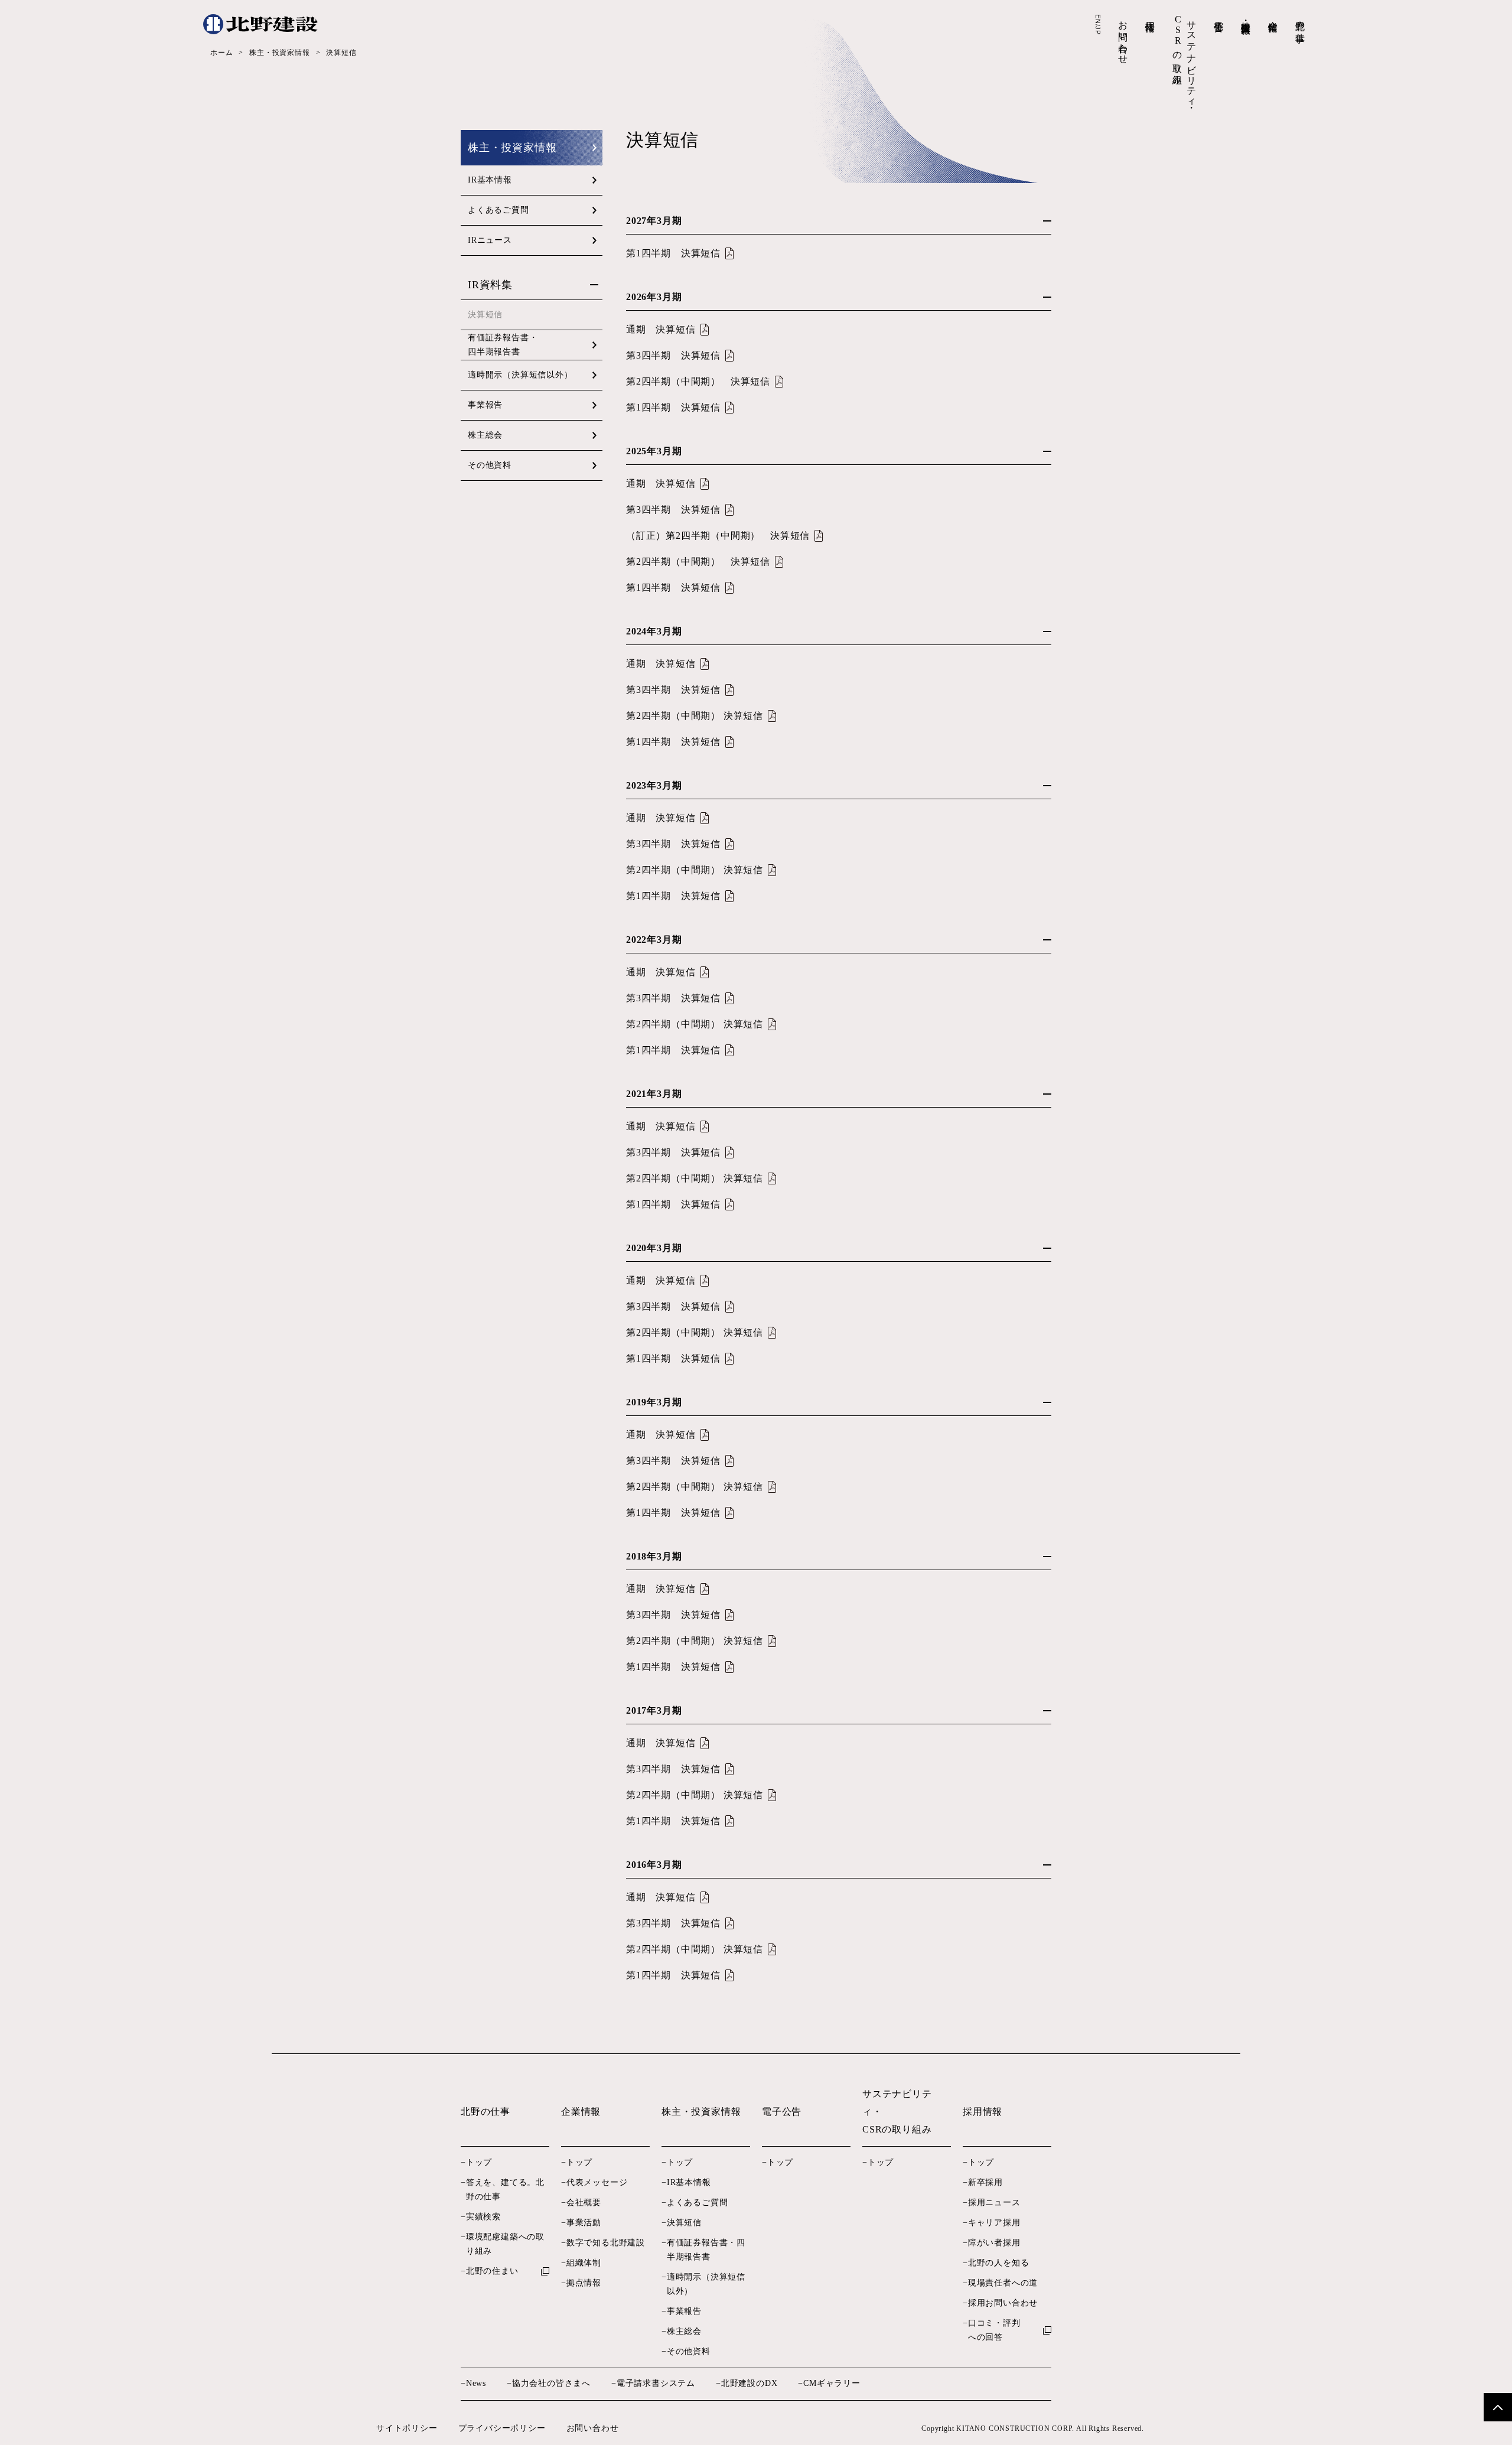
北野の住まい (492, 2271)
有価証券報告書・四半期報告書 (503, 345)
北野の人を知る (999, 2263)
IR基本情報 (490, 180)
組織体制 (584, 2263)
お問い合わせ (593, 2428)
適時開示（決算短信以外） (520, 375)
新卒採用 (985, 2182)
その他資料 (490, 465)
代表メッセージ (597, 2182)
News (476, 2383)
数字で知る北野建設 (606, 2243)
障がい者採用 (994, 2243)
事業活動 (584, 2223)
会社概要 (584, 2203)
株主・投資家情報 (279, 53)
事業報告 (485, 405)
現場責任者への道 (1003, 2283)
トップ (479, 2162)
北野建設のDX (749, 2383)
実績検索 (483, 2217)
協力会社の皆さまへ (551, 2383)
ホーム (221, 53)
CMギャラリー (832, 2383)
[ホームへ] (260, 24)
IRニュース (490, 240)
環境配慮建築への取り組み (505, 2244)
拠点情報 (584, 2283)
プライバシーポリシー (502, 2428)
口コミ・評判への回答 (994, 2330)
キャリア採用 (994, 2223)
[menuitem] (1300, 29)
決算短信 (684, 2223)
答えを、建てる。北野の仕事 (505, 2190)
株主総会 (485, 435)
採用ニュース (994, 2203)
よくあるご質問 (498, 210)
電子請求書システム (656, 2383)
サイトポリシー (407, 2428)
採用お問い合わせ (1003, 2303)
